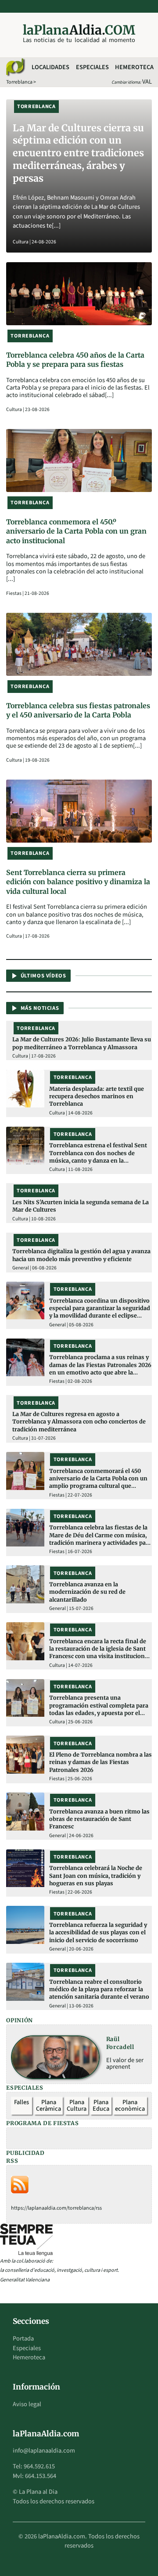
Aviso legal (27, 2404)
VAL (147, 82)
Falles (22, 2102)
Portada (23, 2339)
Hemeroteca (134, 67)
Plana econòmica (130, 2106)
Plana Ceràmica (48, 2106)
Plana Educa (101, 2106)
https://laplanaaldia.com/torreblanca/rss (56, 2208)
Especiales (92, 67)
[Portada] (15, 67)
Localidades (50, 67)
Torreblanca (19, 82)
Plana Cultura (77, 2106)
